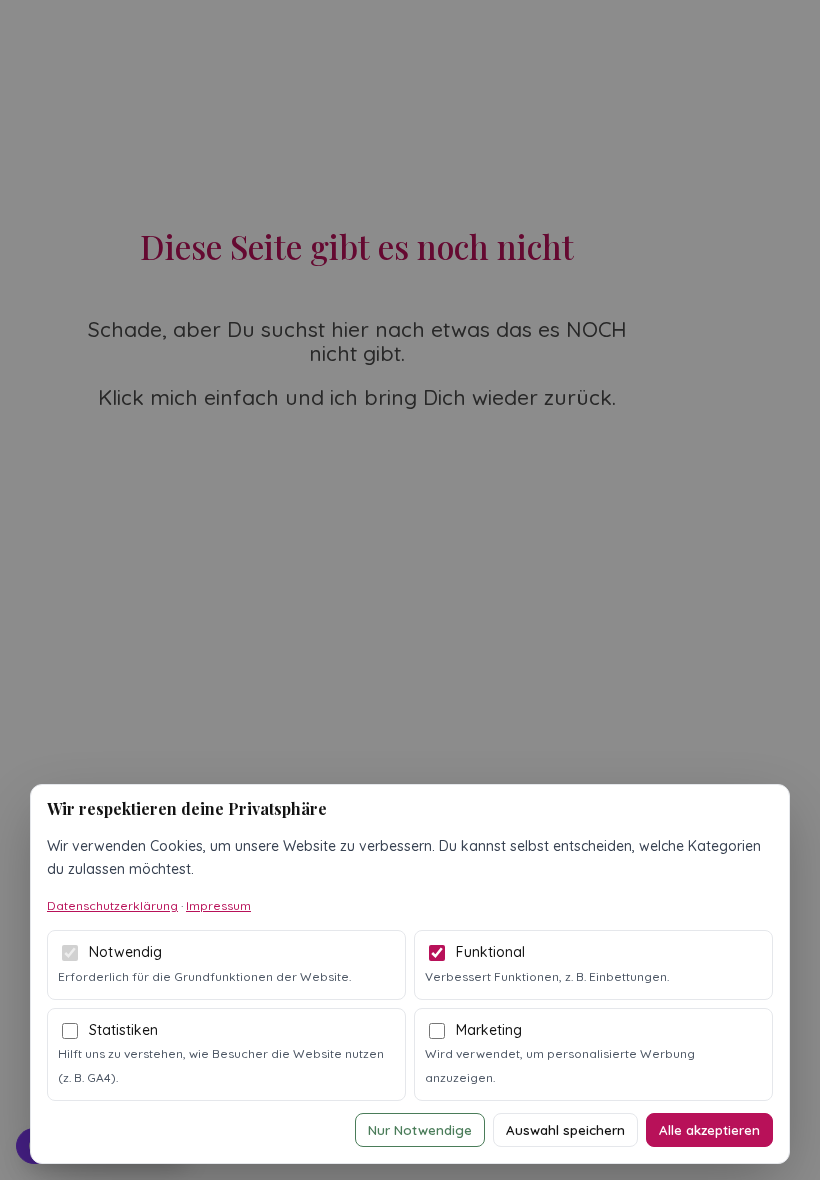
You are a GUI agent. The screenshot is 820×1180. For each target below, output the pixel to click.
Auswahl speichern (565, 1130)
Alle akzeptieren (709, 1130)
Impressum (218, 905)
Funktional (490, 952)
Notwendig (125, 952)
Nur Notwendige (420, 1130)
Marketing (489, 1030)
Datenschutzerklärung (112, 905)
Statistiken (123, 1030)
